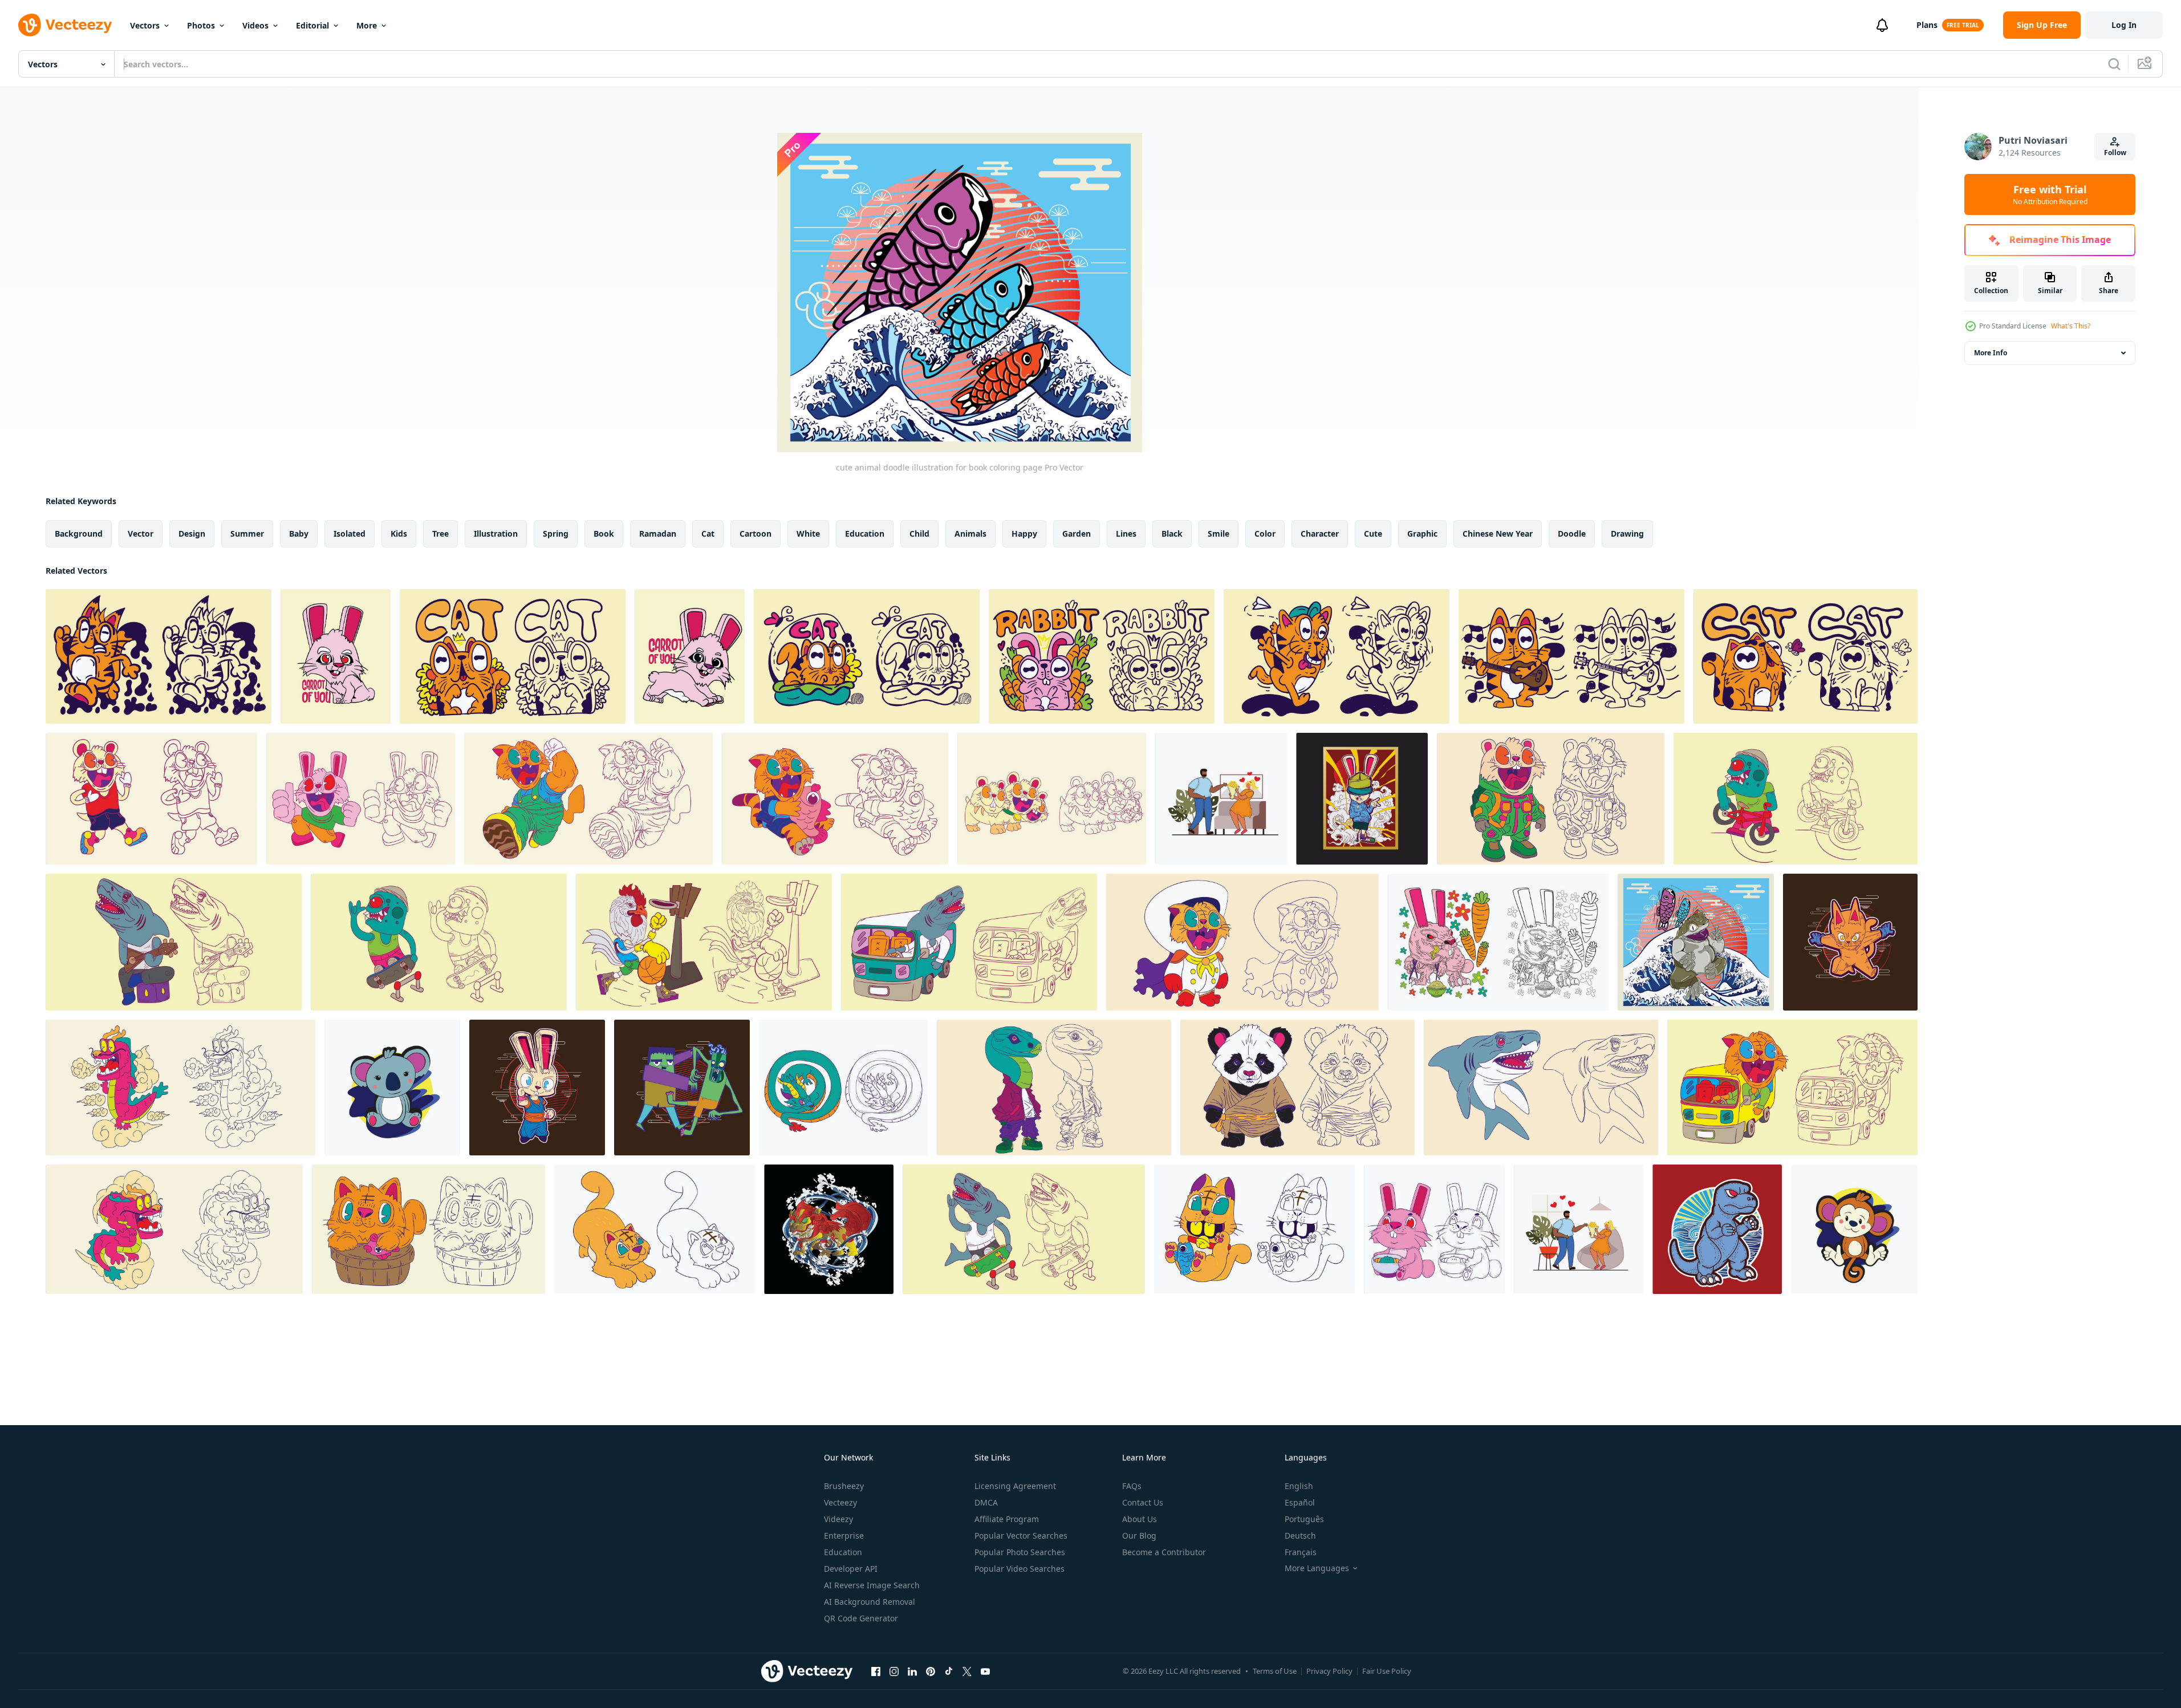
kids (399, 534)
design (192, 534)
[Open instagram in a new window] (894, 1671)
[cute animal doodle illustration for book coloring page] (151, 799)
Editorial (312, 25)
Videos (255, 25)
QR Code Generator (861, 1618)
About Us (1140, 1519)
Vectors (145, 25)
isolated (350, 534)
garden (1077, 534)
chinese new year (1498, 534)
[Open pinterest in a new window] (931, 1671)
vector (141, 534)
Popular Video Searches (1020, 1569)
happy (1024, 534)
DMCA (986, 1502)
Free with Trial (2050, 194)
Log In (2124, 25)
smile (1219, 534)
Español (1300, 1502)
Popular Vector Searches (1021, 1535)
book (604, 534)
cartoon (756, 534)
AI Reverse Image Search (872, 1585)
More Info (1991, 353)
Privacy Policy (1329, 1671)
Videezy (838, 1519)
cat (708, 534)
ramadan (658, 534)
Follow (2115, 153)
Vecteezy (840, 1502)
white (808, 534)
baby (299, 534)
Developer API (851, 1569)
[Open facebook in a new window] (876, 1671)
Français (1301, 1552)
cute (1373, 534)
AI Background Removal (870, 1602)
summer (247, 534)
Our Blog (1139, 1535)
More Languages (1317, 1568)
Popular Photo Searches (1020, 1552)
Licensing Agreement (1015, 1486)
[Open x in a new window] (967, 1671)
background (79, 534)
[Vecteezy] (65, 25)
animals (970, 534)
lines (1126, 534)
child (919, 534)
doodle (1572, 534)
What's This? (2071, 326)
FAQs (1132, 1486)
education (865, 534)
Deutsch (1300, 1535)
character (1320, 534)
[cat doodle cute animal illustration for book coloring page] (159, 656)
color (1265, 534)
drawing (1627, 534)
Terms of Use (1275, 1671)
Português (1304, 1519)
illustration (496, 534)
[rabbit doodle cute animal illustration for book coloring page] (336, 656)
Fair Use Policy (1387, 1671)
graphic (1422, 534)
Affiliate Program (1007, 1519)
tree (440, 534)
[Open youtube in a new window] (985, 1671)
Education (843, 1552)
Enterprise (844, 1535)
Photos (201, 25)
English (1299, 1486)
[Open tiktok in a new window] (949, 1671)
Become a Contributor (1164, 1552)
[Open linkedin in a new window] (912, 1671)
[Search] (2114, 64)
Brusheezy (844, 1486)
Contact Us (1143, 1502)
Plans (1927, 25)
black (1172, 534)
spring (556, 534)
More (367, 25)
